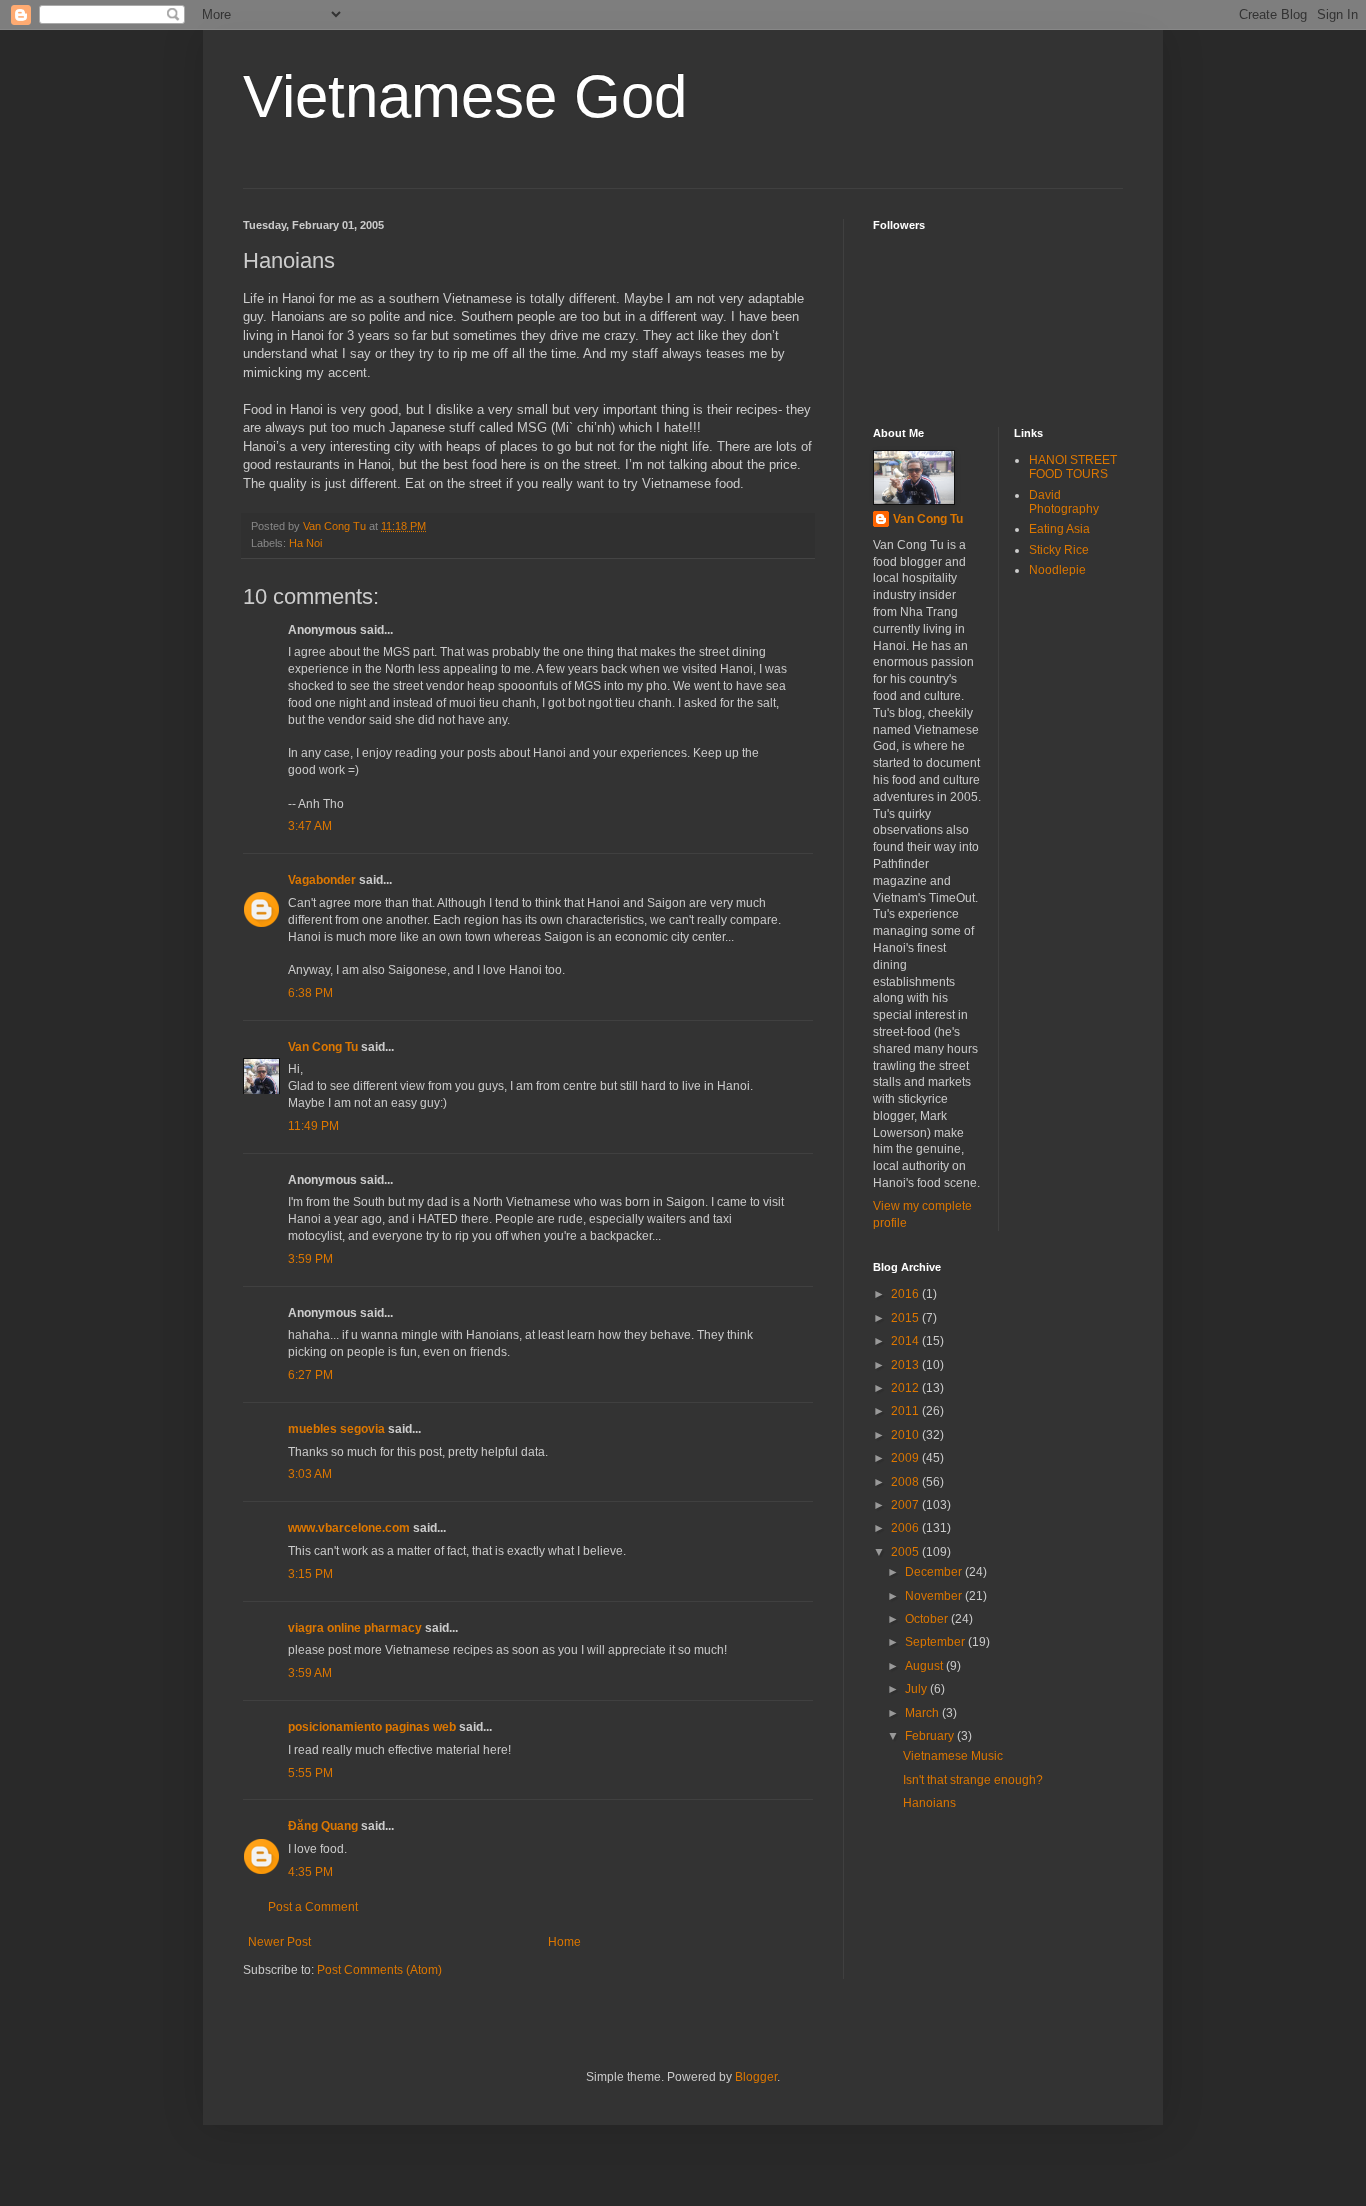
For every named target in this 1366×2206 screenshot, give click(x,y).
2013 (906, 1365)
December (935, 1572)
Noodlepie (1057, 570)
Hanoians (929, 1803)
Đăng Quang (323, 1826)
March (923, 1713)
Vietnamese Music (953, 1756)
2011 (906, 1411)
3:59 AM (310, 1673)
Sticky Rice (1059, 550)
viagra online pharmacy (355, 1628)
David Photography (1064, 502)
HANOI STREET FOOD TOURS (1073, 467)
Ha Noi (305, 543)
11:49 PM (313, 1126)
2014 (906, 1341)
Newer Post (279, 1942)
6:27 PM (310, 1375)
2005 (906, 1552)
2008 (906, 1482)
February (931, 1736)
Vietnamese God (465, 96)
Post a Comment (313, 1907)
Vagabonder (322, 880)
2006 (906, 1528)
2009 (906, 1458)
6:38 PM (310, 993)
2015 (906, 1318)
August (925, 1666)
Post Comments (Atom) (379, 1970)
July (917, 1689)
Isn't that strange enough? (973, 1780)
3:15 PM (310, 1574)
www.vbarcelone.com (349, 1528)
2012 (906, 1388)
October (928, 1619)
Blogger (756, 2077)
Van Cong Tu (323, 1047)
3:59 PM (310, 1259)
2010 (906, 1435)
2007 (906, 1505)
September (936, 1642)
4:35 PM (310, 1872)
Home (564, 1942)
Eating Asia (1059, 529)
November (935, 1596)
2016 (906, 1294)
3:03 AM (310, 1474)
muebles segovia (336, 1429)
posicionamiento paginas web (372, 1727)
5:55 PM (310, 1773)
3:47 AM (310, 826)
